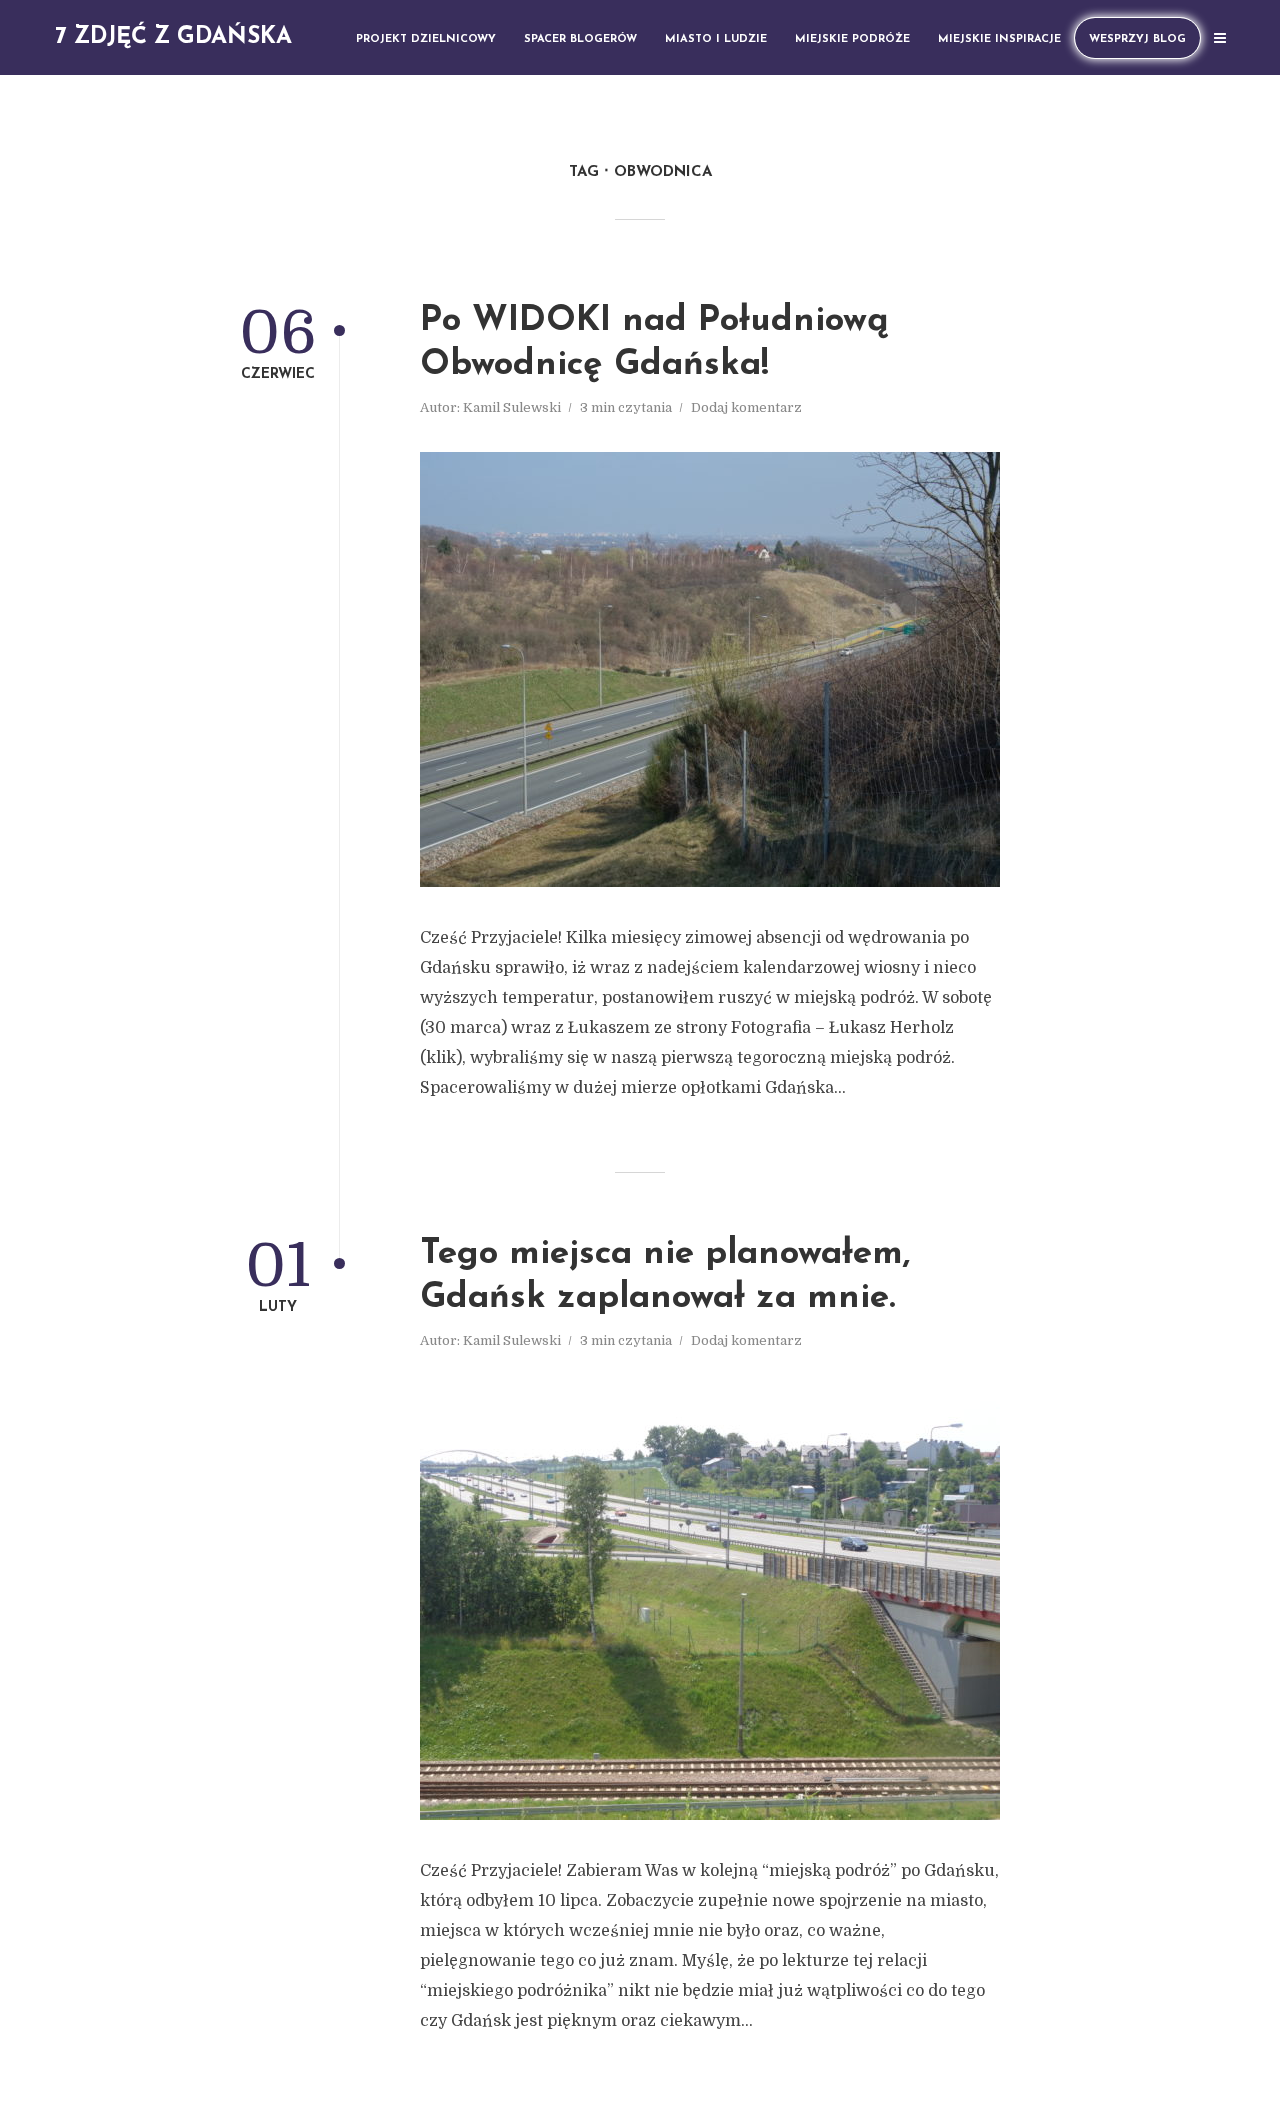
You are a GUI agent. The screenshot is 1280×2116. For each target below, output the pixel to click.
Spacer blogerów (580, 39)
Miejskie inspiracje (999, 39)
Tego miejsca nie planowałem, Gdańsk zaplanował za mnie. (665, 1276)
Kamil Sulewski (512, 407)
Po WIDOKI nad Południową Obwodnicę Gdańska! (654, 343)
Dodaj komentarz (746, 407)
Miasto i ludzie (716, 39)
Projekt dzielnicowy (426, 39)
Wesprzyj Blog (1137, 39)
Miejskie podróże (852, 39)
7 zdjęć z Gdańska (173, 37)
